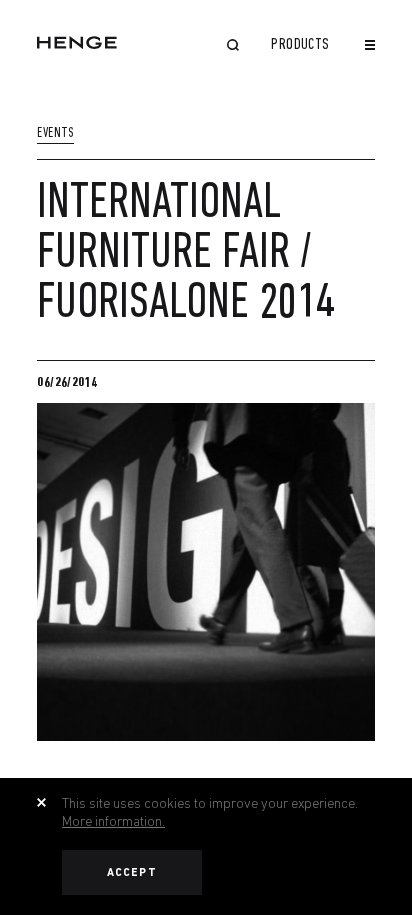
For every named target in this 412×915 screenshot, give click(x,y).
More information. (113, 821)
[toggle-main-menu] (370, 45)
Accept (132, 872)
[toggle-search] (233, 47)
